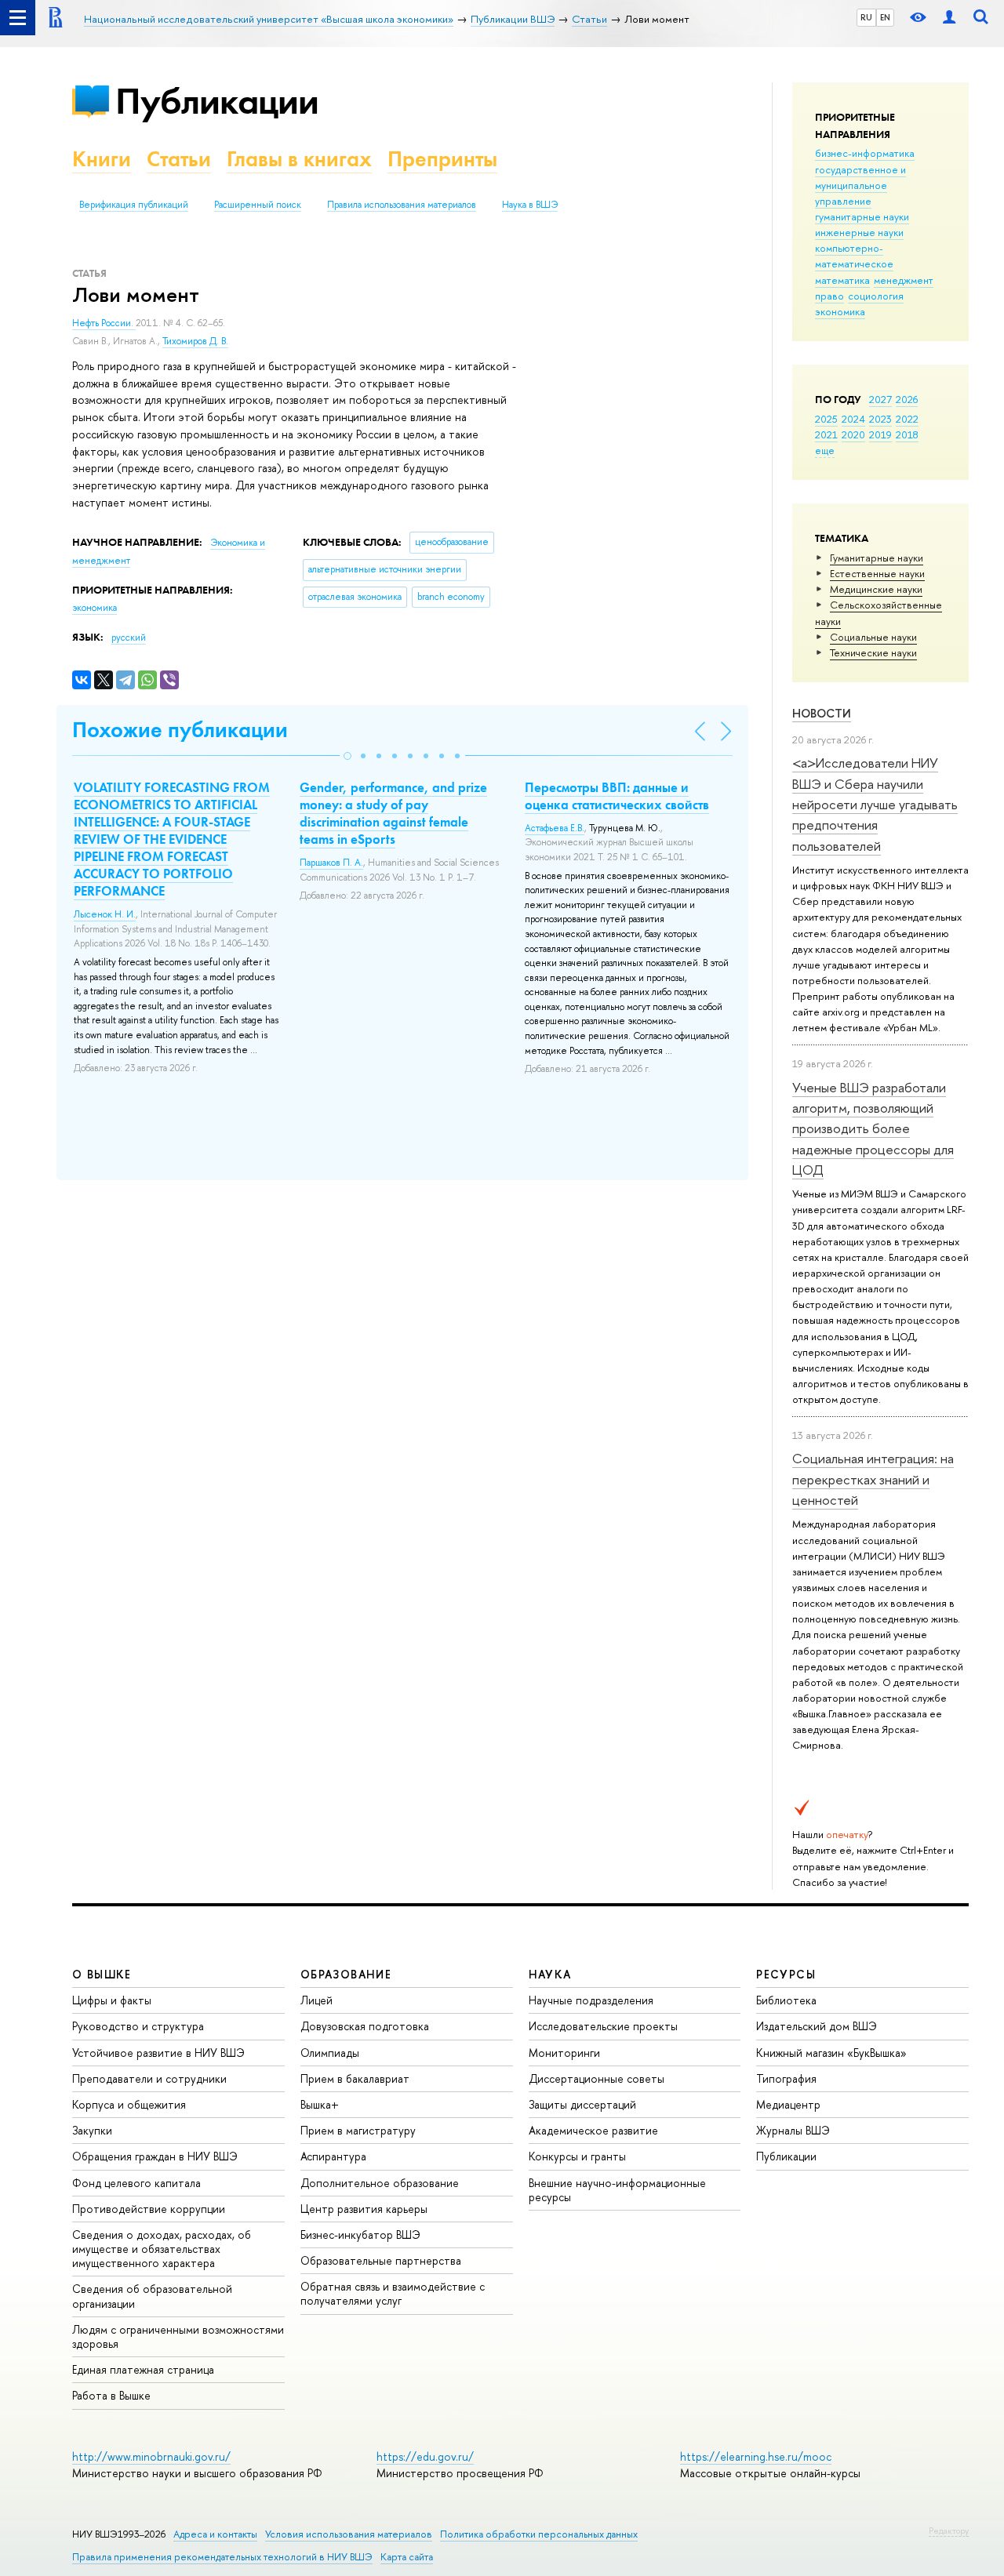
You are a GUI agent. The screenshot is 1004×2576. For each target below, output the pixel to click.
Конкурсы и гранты (577, 2156)
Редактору (949, 2531)
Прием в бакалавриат (355, 2078)
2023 (880, 419)
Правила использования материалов (402, 205)
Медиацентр (788, 2104)
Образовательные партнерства (381, 2260)
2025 (826, 419)
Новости (822, 713)
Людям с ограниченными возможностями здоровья (178, 2336)
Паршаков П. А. (331, 863)
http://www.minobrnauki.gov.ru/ (151, 2456)
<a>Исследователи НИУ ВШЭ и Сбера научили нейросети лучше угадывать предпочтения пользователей (875, 804)
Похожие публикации (180, 730)
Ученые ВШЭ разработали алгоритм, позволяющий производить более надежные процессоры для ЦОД (873, 1128)
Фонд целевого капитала (136, 2183)
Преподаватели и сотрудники (149, 2078)
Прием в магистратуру (358, 2130)
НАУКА (550, 1974)
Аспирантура (333, 2156)
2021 (826, 434)
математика (842, 280)
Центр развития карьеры (364, 2209)
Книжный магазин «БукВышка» (831, 2053)
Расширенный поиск (258, 205)
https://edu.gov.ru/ (425, 2456)
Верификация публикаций (134, 205)
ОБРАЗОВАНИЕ (346, 1974)
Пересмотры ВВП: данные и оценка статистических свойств (617, 796)
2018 (907, 434)
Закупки (92, 2130)
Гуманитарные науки (877, 558)
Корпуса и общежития (129, 2104)
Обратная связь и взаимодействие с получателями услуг (393, 2293)
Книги (102, 159)
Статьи (179, 159)
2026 (907, 399)
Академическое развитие (593, 2130)
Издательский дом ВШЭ (817, 2026)
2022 (907, 419)
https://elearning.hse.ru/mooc (756, 2456)
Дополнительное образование (380, 2183)
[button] (347, 756)
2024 (853, 419)
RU (866, 17)
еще (825, 450)
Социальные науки (873, 637)
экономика (840, 311)
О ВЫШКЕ (102, 1974)
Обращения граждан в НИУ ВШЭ (155, 2156)
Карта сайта (407, 2557)
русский (129, 638)
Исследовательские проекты (603, 2026)
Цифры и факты (112, 2000)
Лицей (316, 2000)
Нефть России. (104, 323)
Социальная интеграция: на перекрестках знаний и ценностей (873, 1479)
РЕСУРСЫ (786, 1974)
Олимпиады (330, 2053)
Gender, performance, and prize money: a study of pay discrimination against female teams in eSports (393, 813)
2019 (880, 434)
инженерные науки (859, 232)
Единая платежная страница (143, 2369)
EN (885, 17)
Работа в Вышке (111, 2395)
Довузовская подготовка (365, 2026)
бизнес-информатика (865, 153)
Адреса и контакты (215, 2534)
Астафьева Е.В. (555, 828)
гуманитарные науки (862, 216)
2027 (880, 399)
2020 (853, 434)
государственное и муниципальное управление (860, 185)
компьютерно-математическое (854, 256)
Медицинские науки (876, 589)
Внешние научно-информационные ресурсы (617, 2190)
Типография (786, 2078)
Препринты (442, 159)
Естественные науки (877, 573)
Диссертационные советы (597, 2078)
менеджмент (904, 280)
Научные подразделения (591, 2000)
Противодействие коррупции (149, 2209)
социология (876, 296)
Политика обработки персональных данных (539, 2534)
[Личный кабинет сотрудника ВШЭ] (949, 18)
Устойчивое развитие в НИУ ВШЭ (158, 2053)
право (829, 296)
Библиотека (786, 2000)
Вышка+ (320, 2104)
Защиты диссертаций (582, 2104)
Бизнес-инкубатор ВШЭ (360, 2234)
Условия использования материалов (349, 2534)
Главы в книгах (299, 159)
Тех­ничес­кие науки (873, 652)
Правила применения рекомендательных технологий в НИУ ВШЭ (222, 2557)
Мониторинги (564, 2053)
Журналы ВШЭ (793, 2130)
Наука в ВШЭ (530, 205)
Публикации (217, 101)
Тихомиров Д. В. (195, 341)
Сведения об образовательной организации (152, 2296)
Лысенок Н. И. (105, 914)
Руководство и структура (138, 2026)
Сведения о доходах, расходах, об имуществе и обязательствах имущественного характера (162, 2249)
